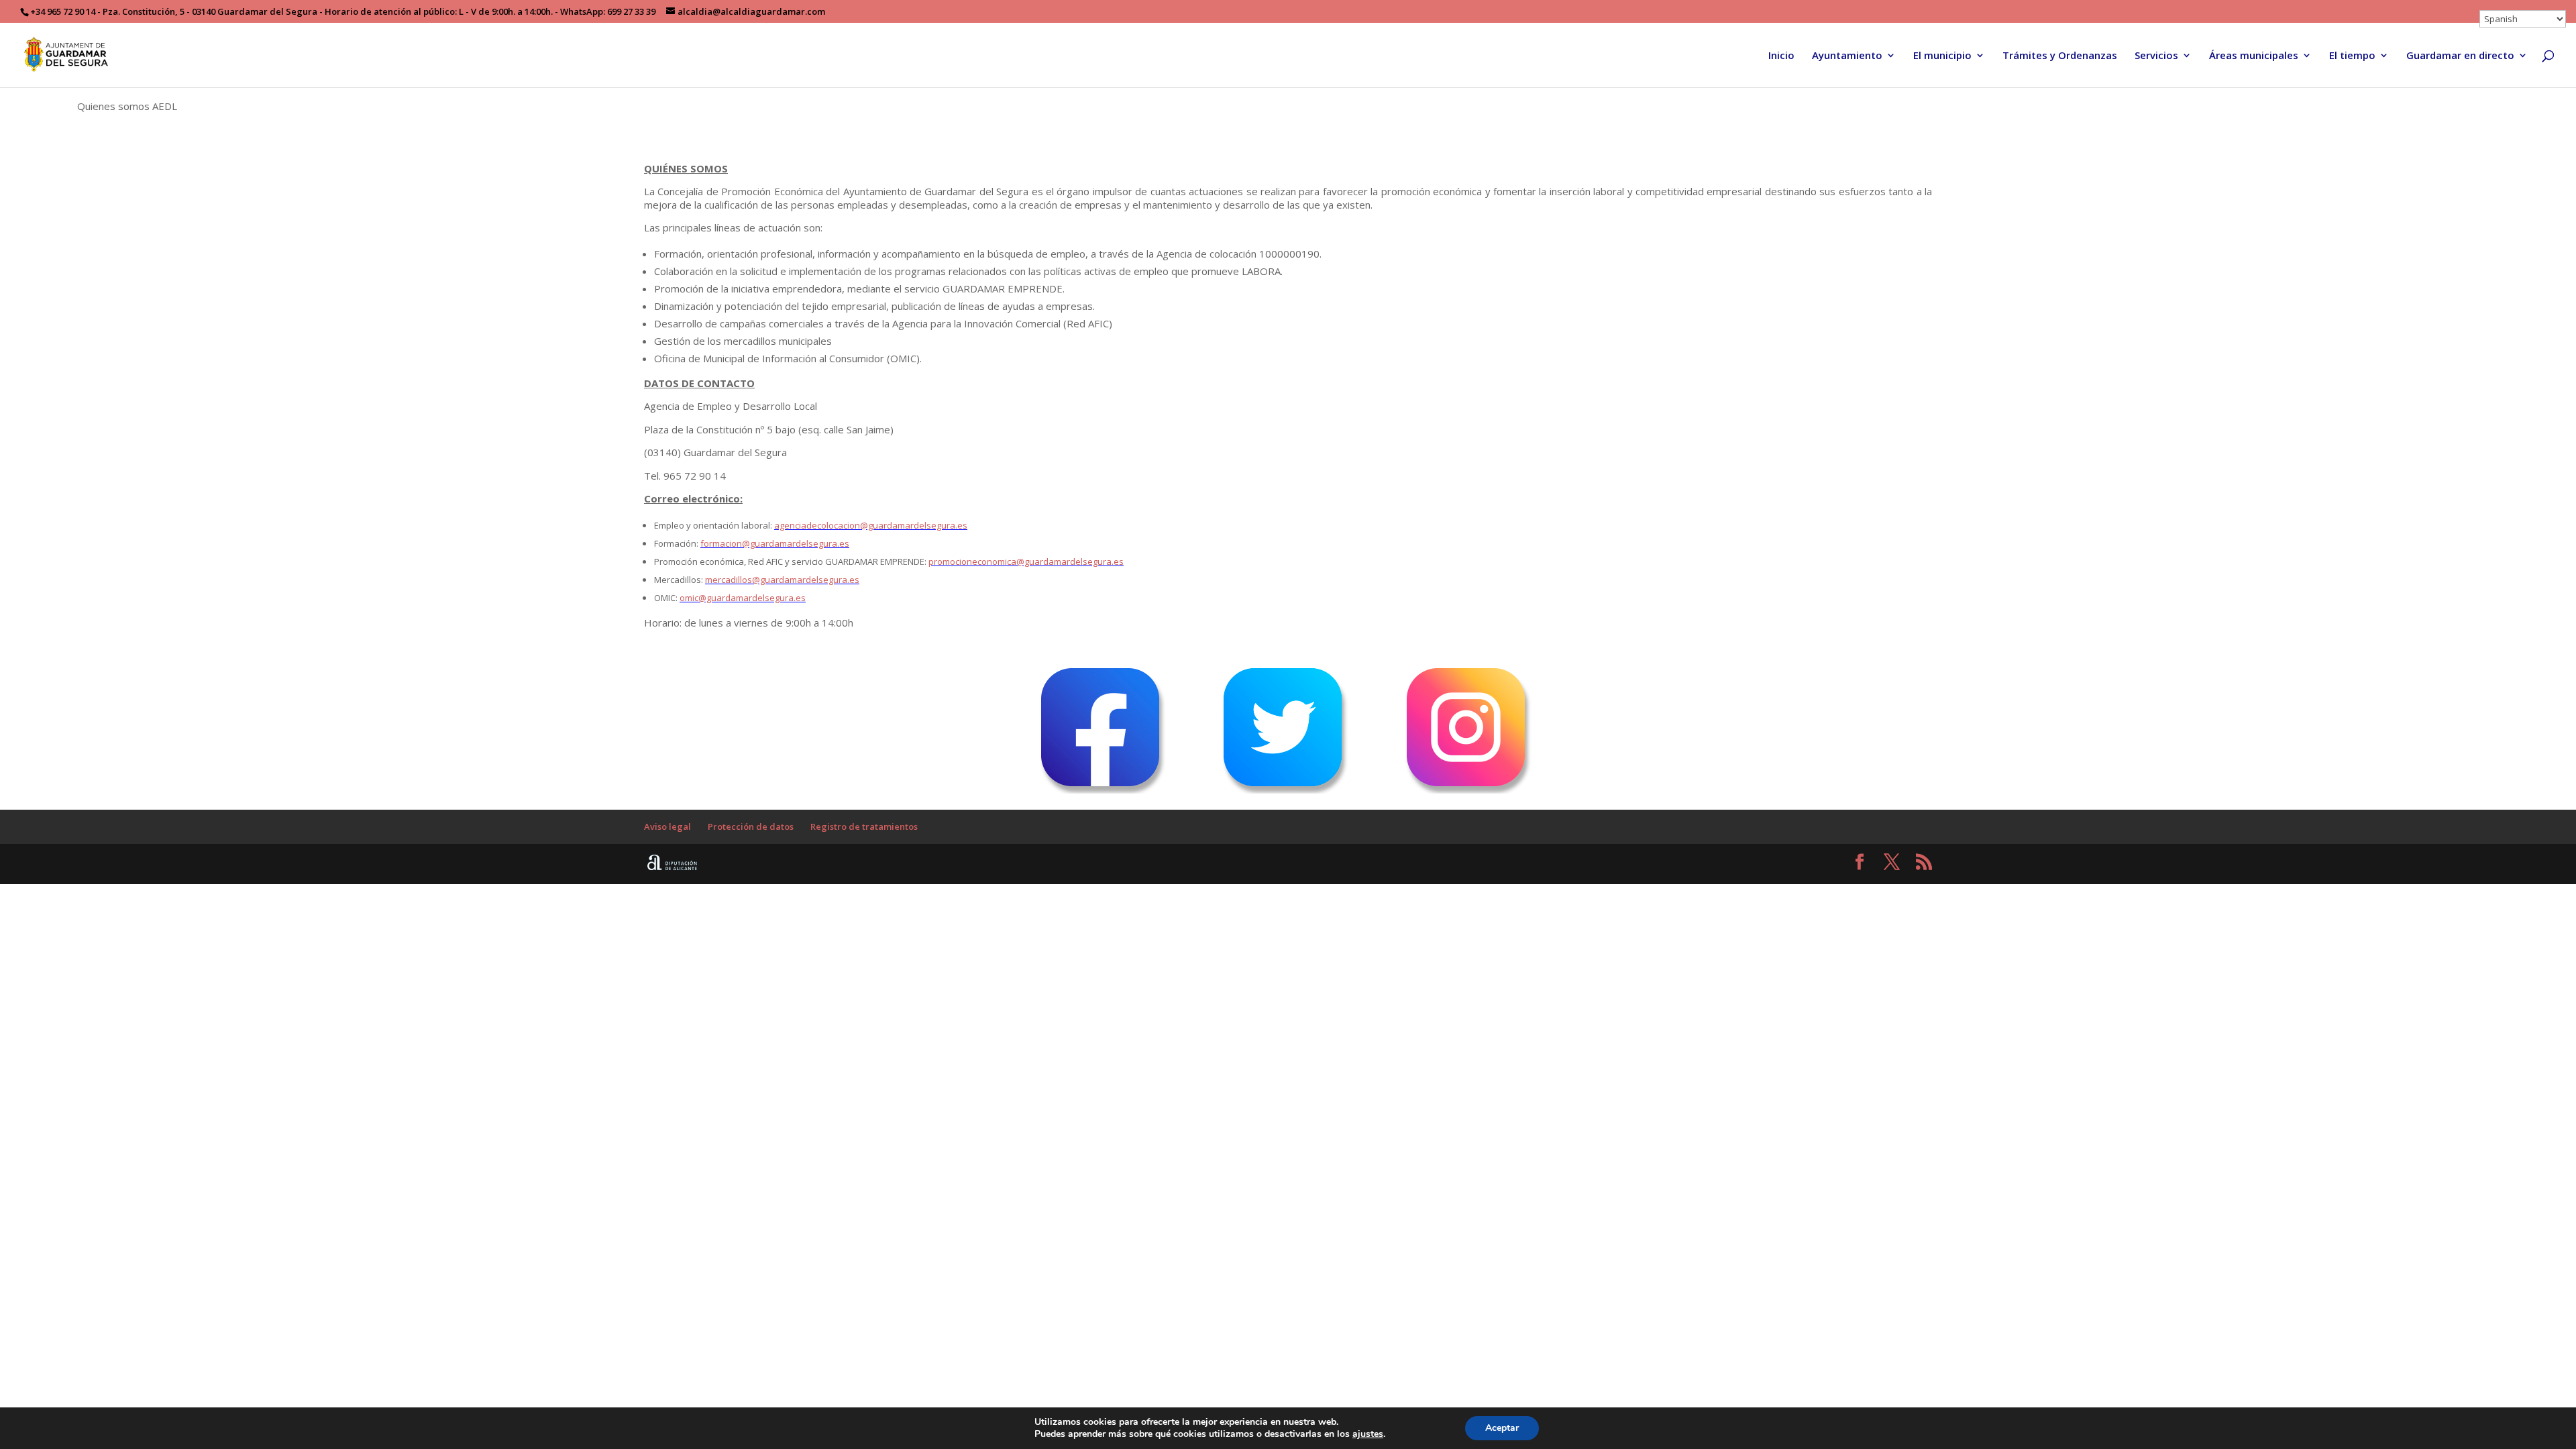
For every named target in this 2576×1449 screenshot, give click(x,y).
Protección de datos (751, 826)
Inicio (1781, 56)
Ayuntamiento (1847, 56)
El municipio (1942, 56)
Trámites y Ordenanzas (2060, 56)
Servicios (2156, 56)
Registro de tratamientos (864, 826)
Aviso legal (667, 826)
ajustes (1368, 1434)
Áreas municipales (2254, 56)
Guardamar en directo (2460, 56)
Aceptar (1502, 1428)
